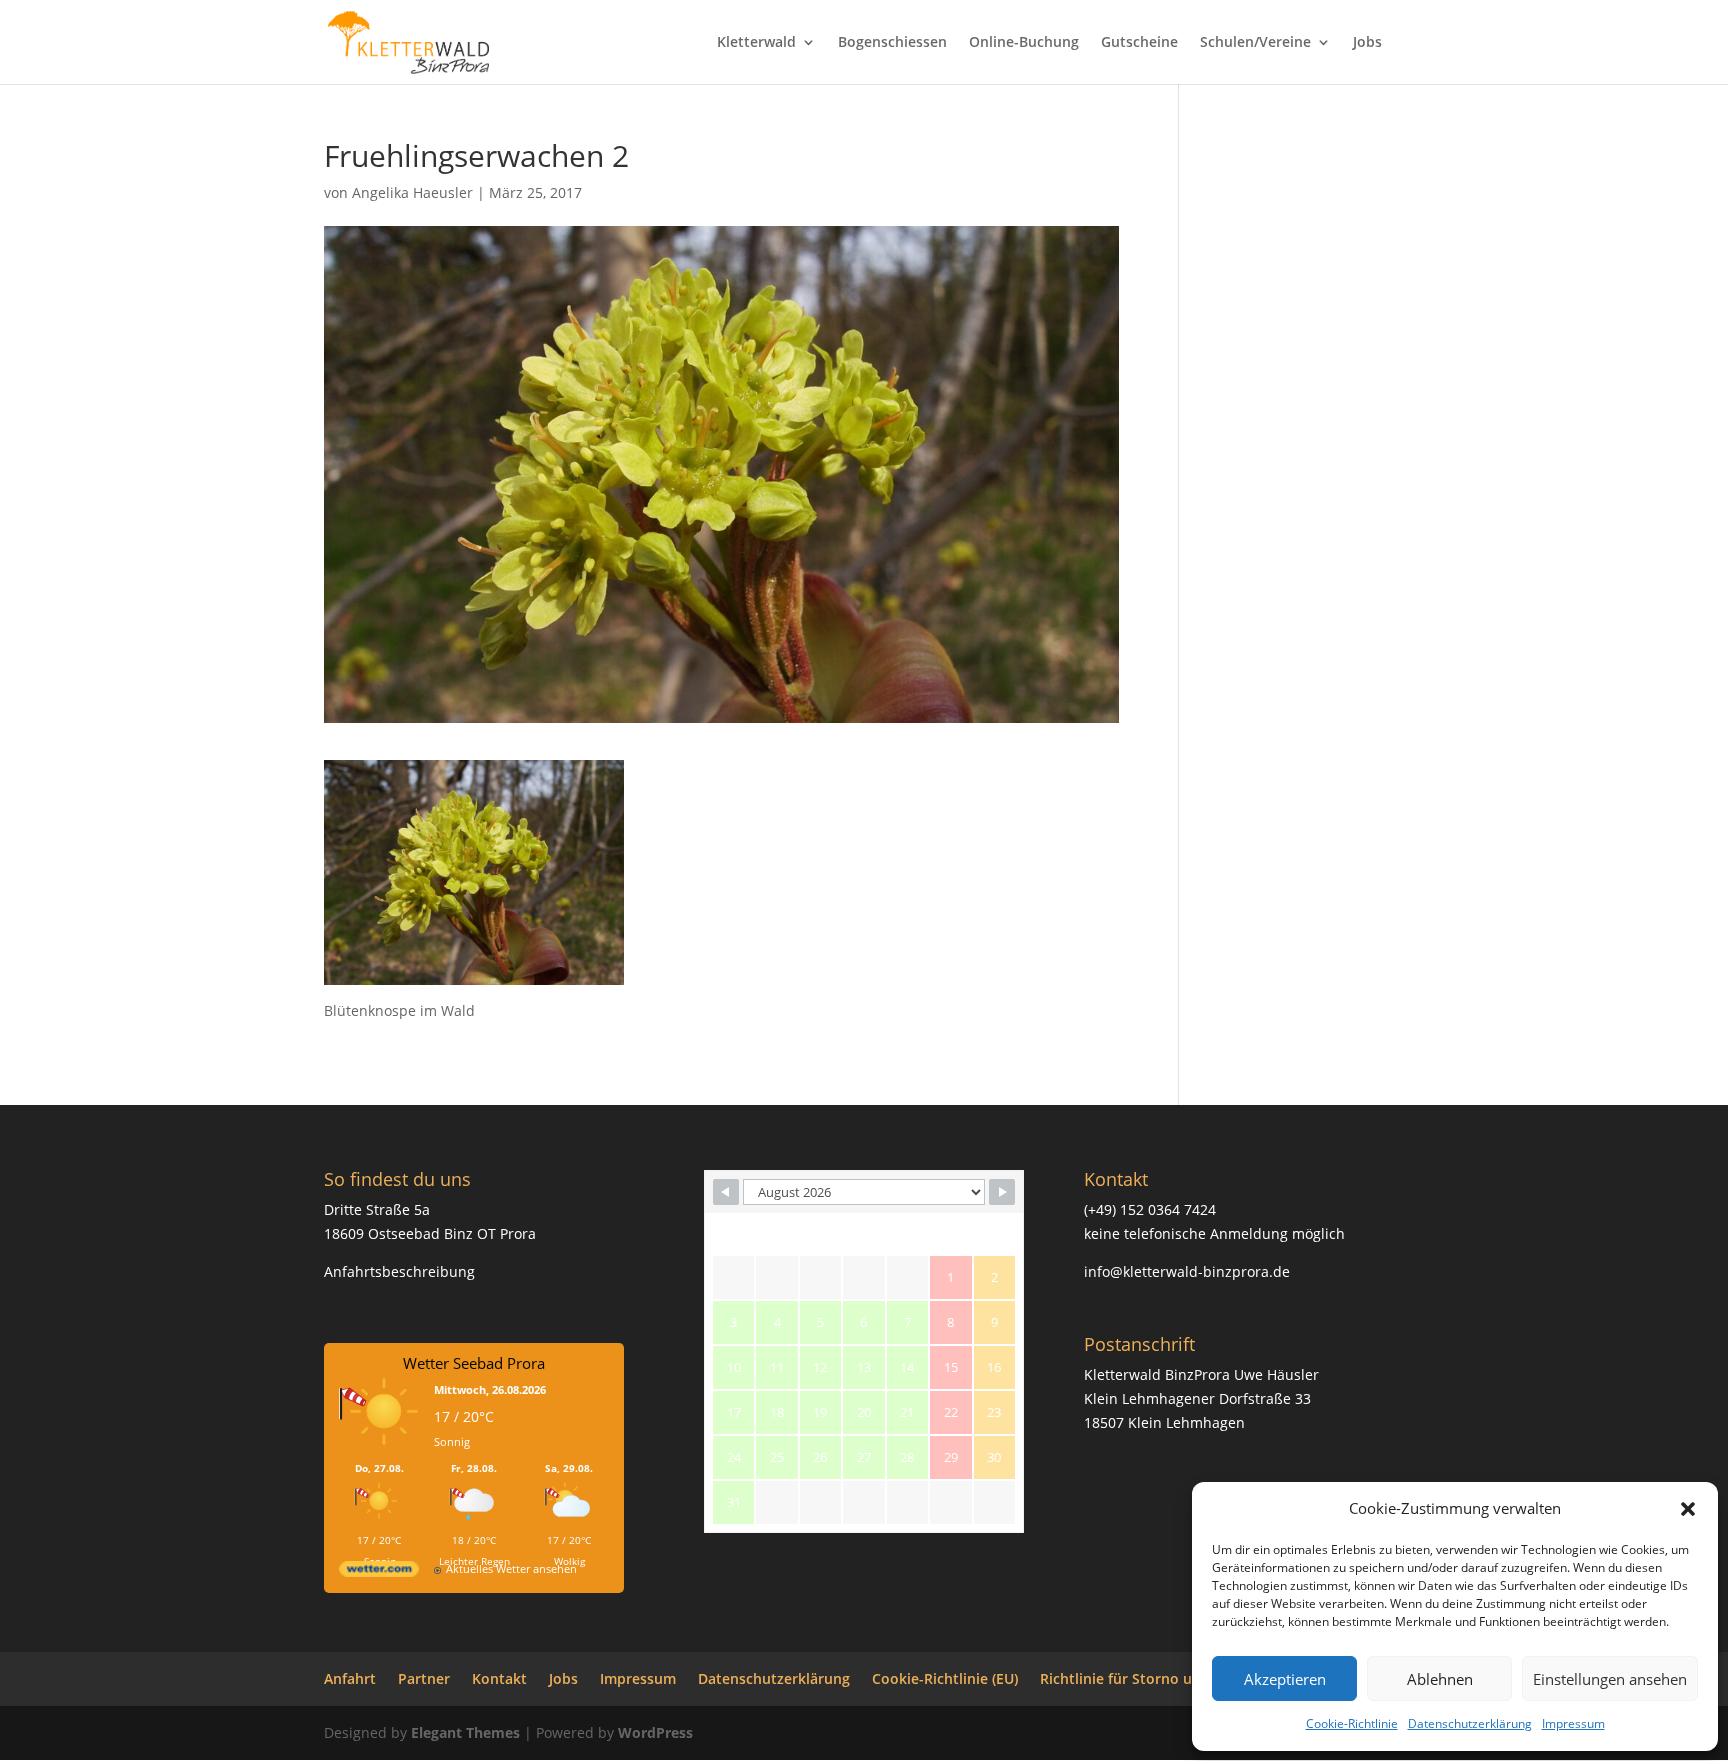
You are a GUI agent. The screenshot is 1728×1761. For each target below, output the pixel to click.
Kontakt (499, 1678)
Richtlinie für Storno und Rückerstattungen (1188, 1678)
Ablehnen (1440, 1679)
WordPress (655, 1732)
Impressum (1573, 1723)
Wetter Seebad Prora (474, 1363)
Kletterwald (756, 43)
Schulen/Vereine (1255, 43)
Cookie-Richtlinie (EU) (945, 1678)
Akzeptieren (1285, 1679)
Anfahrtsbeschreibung (399, 1271)
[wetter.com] (379, 1572)
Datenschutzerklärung (1470, 1723)
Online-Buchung (1024, 43)
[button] (1688, 1509)
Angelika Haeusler (412, 192)
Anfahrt (350, 1678)
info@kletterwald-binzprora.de (1187, 1271)
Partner (424, 1678)
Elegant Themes (465, 1732)
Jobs (1367, 43)
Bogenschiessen (892, 43)
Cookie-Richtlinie (1352, 1723)
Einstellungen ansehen (1610, 1679)
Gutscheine (1139, 43)
